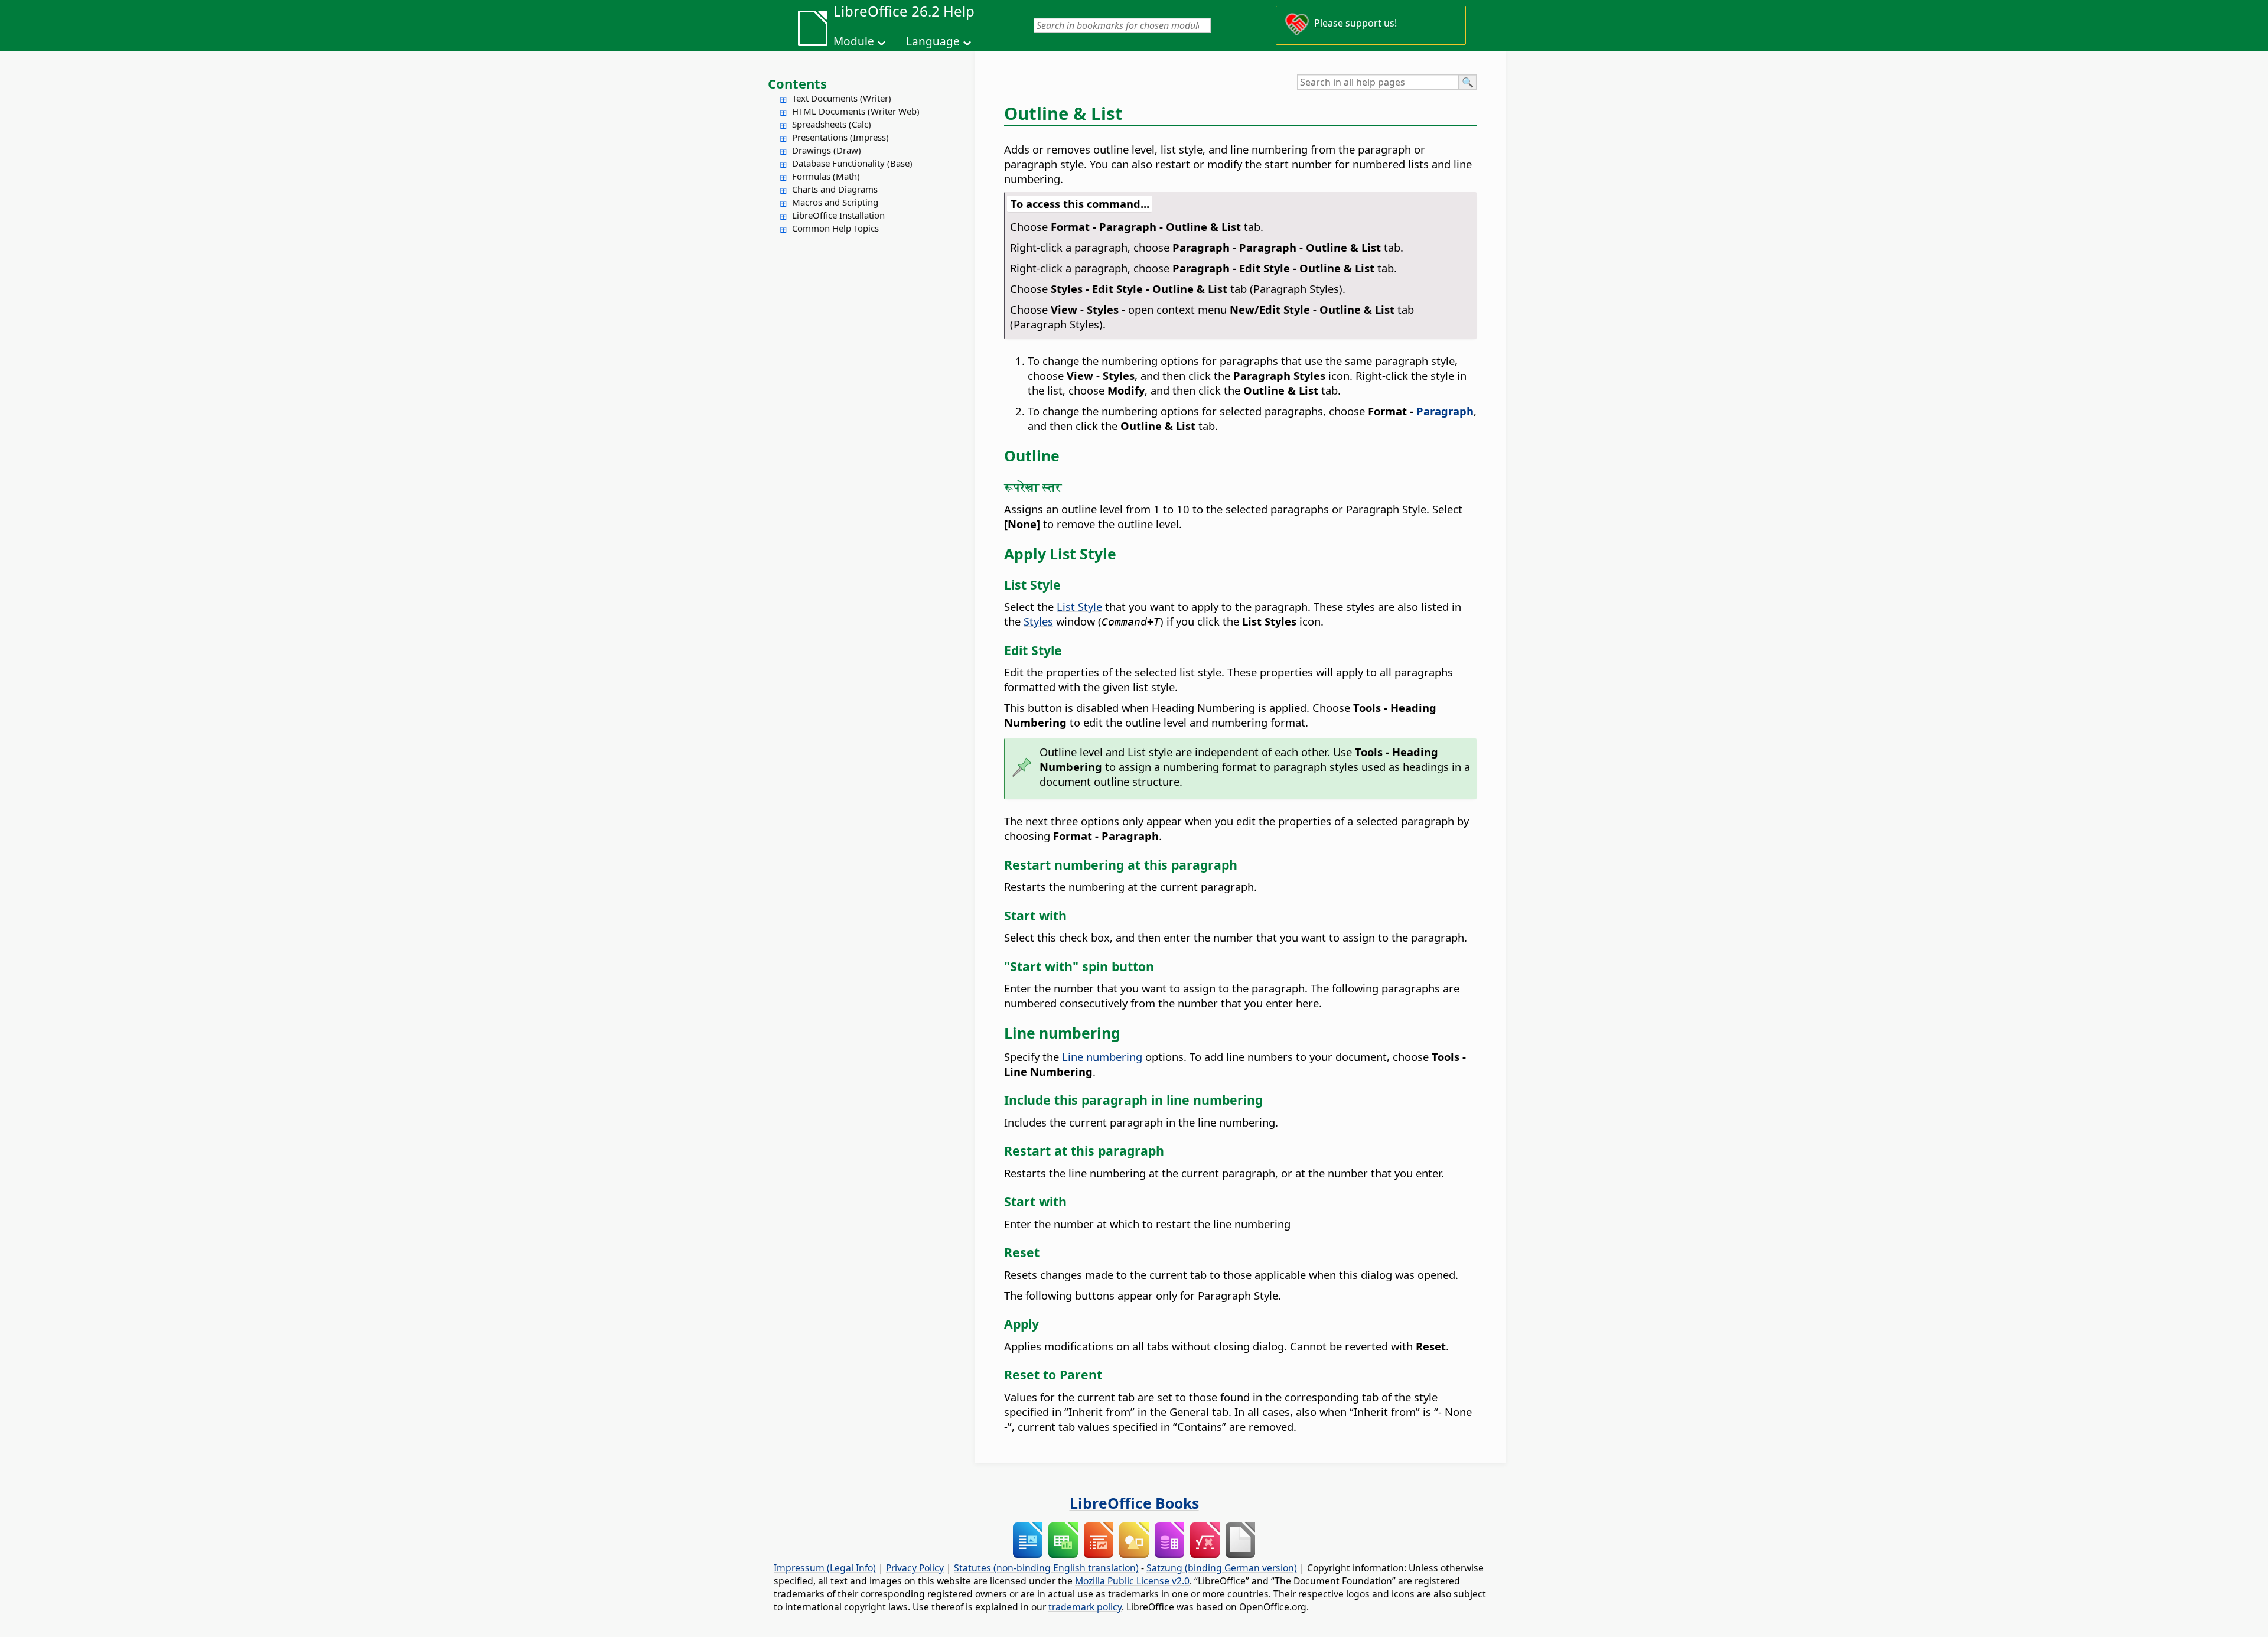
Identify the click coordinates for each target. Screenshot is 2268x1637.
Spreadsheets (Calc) (832, 124)
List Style (1079, 606)
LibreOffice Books (1134, 1503)
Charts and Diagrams (835, 189)
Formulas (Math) (826, 176)
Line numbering (1102, 1057)
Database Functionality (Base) (852, 163)
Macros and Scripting (835, 202)
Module (854, 41)
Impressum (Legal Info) (825, 1568)
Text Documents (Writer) (842, 98)
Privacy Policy (915, 1568)
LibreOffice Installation (838, 215)
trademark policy (1085, 1607)
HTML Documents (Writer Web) (856, 111)
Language (933, 41)
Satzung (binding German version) (1222, 1568)
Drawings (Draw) (827, 150)
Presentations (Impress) (840, 137)
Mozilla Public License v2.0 (1132, 1581)
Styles (1038, 621)
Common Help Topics (835, 228)
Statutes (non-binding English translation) (1046, 1568)
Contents (797, 83)
